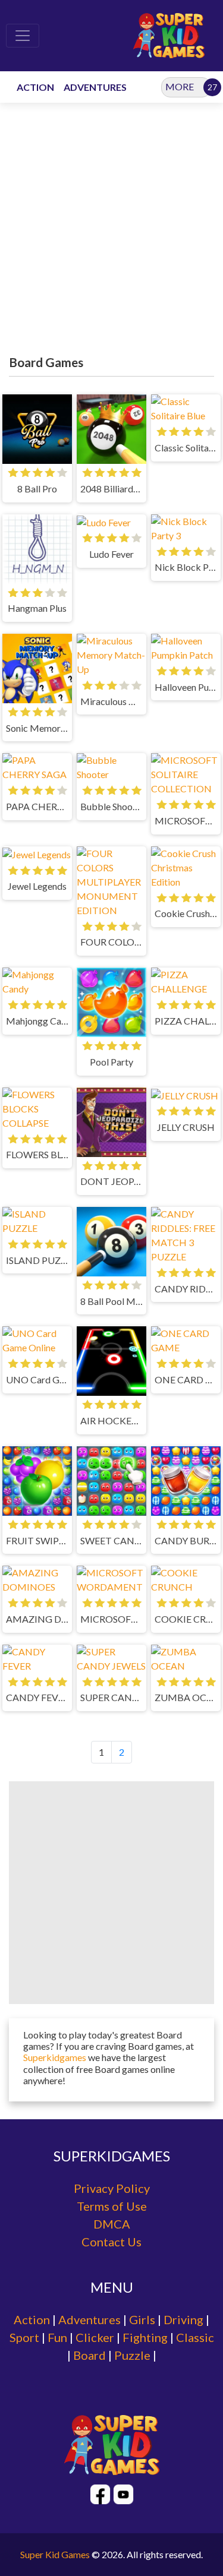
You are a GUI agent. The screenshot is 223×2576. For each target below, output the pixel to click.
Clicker (95, 2337)
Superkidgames (56, 2057)
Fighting (145, 2337)
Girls (142, 2319)
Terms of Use (112, 2206)
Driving (183, 2319)
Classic (195, 2337)
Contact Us (111, 2242)
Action (32, 2319)
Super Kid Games (55, 2554)
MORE (180, 86)
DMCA (112, 2224)
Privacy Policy (112, 2188)
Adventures (89, 2319)
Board (89, 2355)
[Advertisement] (111, 232)
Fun (57, 2337)
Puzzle (132, 2355)
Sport (24, 2337)
